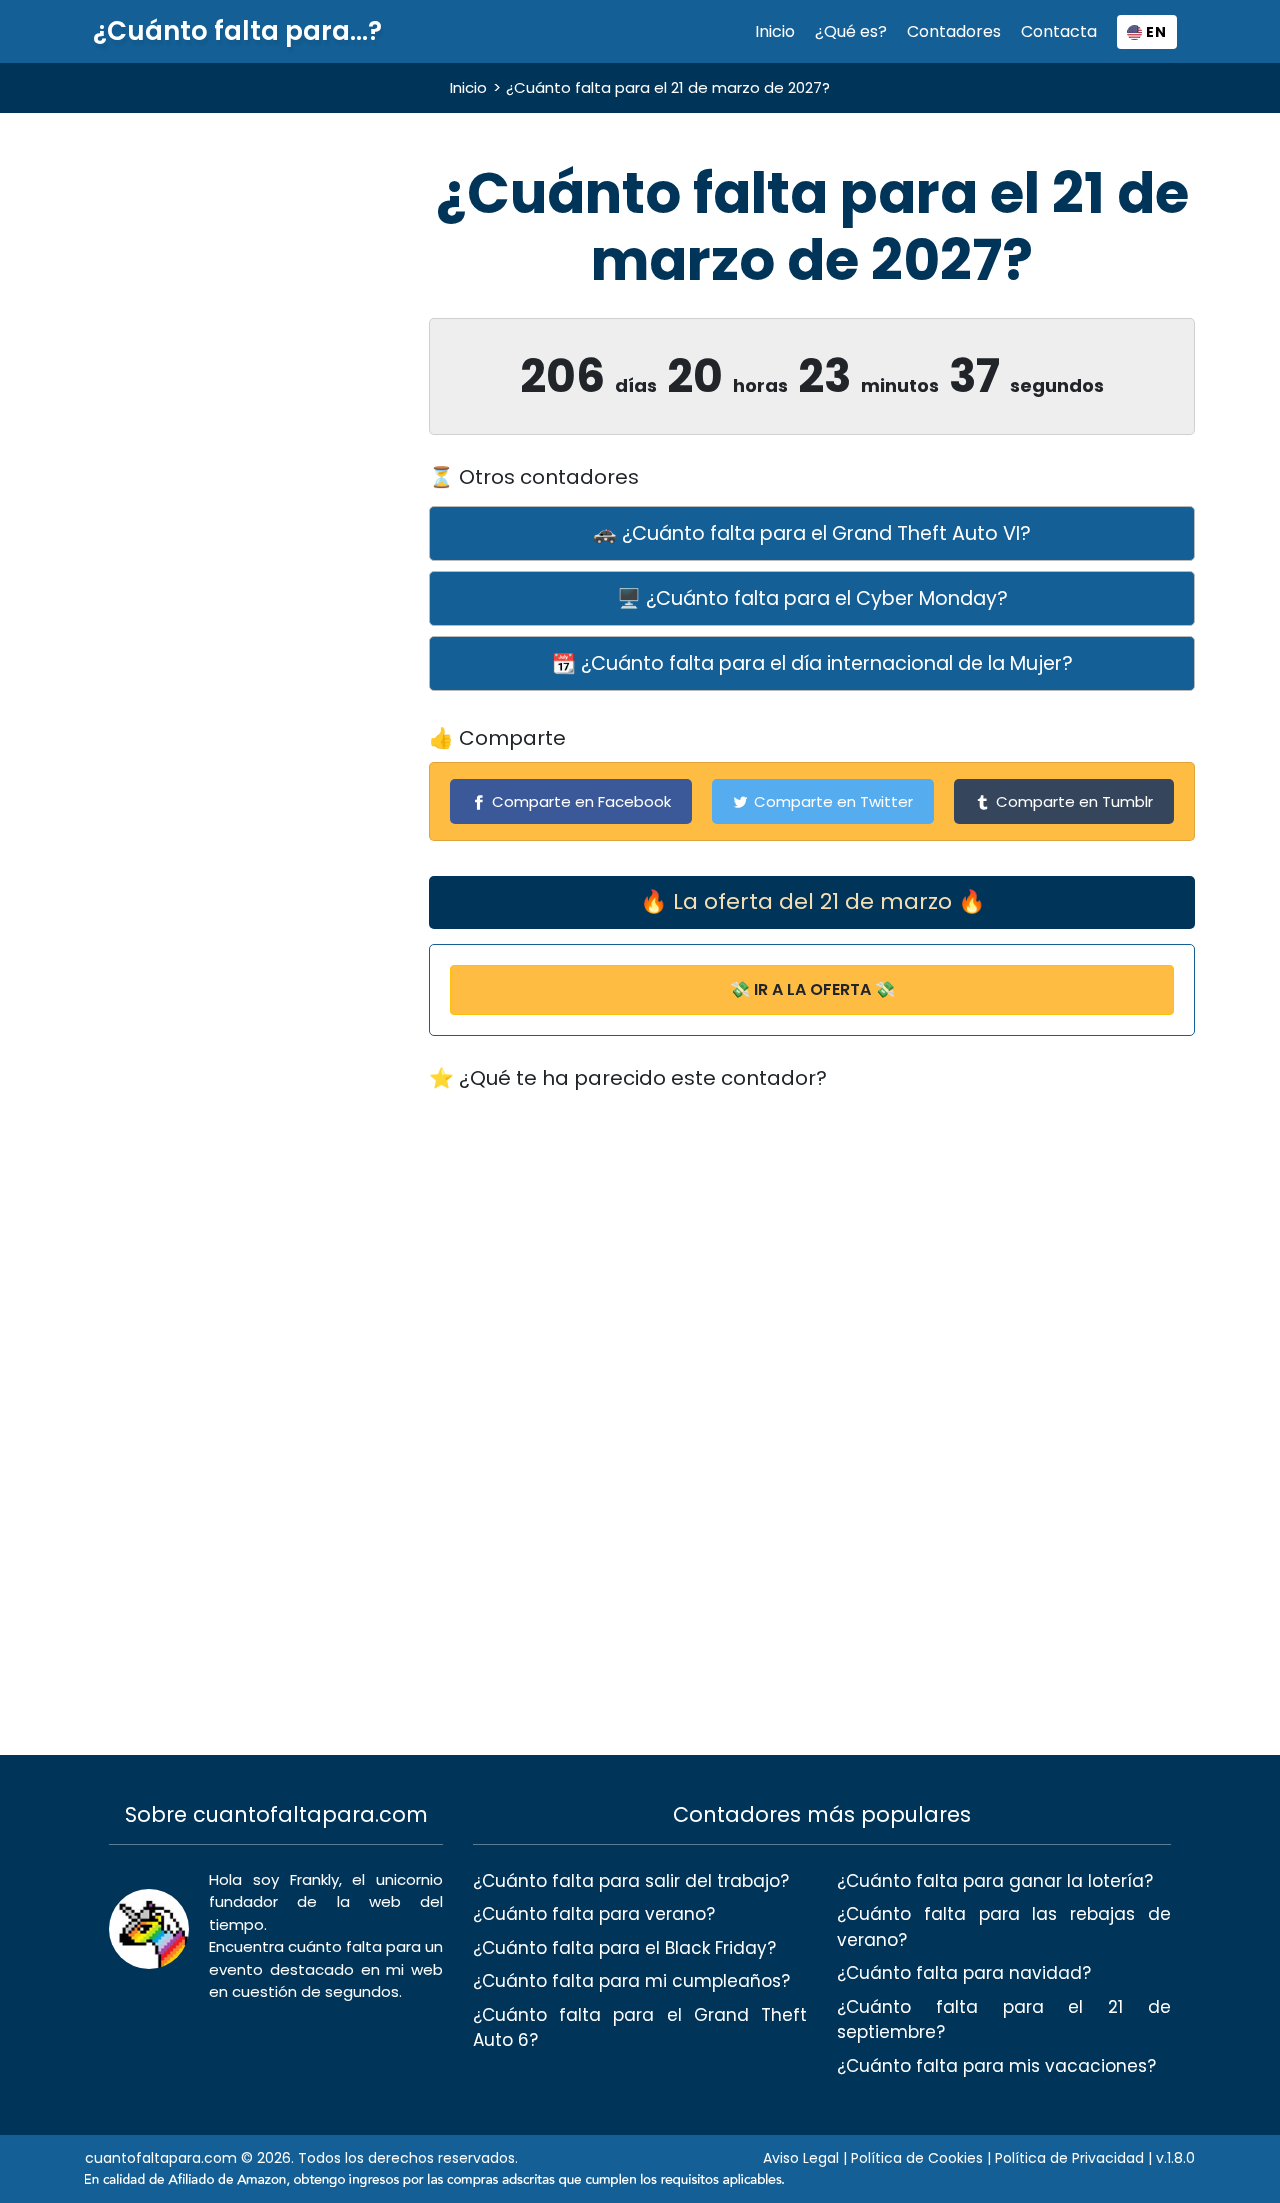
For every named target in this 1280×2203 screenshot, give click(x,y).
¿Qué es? (851, 31)
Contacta (1059, 31)
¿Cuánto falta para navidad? (964, 1973)
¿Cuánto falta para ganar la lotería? (995, 1881)
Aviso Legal (801, 2158)
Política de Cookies (917, 2158)
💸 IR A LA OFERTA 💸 (812, 989)
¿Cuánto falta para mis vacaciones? (996, 2066)
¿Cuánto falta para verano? (594, 1914)
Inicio (775, 31)
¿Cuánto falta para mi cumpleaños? (631, 1981)
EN (1154, 32)
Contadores (954, 31)
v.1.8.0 (1175, 2158)
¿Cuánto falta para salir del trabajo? (631, 1881)
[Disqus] (812, 1360)
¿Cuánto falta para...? (237, 31)
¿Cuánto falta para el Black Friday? (624, 1948)
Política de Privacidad (1069, 2158)
